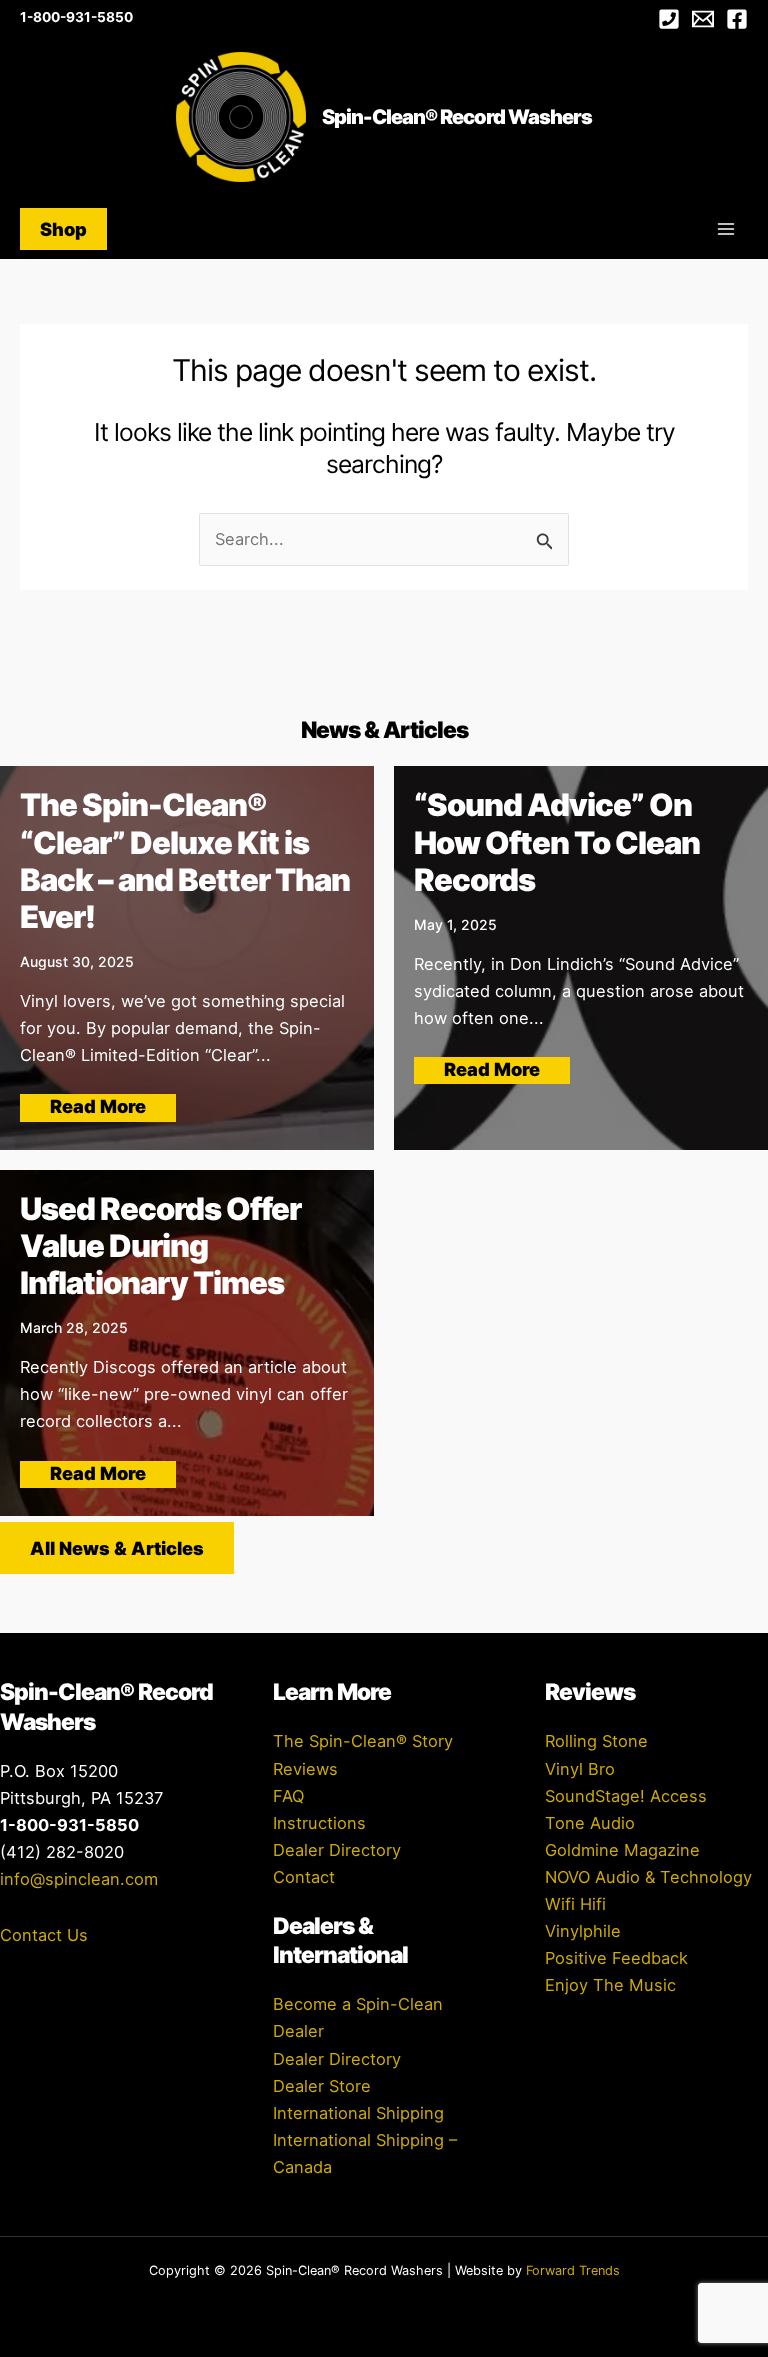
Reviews (305, 1769)
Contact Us (44, 1935)
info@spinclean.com (79, 1879)
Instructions (319, 1823)
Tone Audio (590, 1823)
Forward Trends (573, 2270)
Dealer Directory (337, 1850)
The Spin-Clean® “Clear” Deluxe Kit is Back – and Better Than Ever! (185, 860)
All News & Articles (117, 1548)
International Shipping (358, 2113)
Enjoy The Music (610, 1985)
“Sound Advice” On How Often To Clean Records (557, 841)
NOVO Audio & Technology (648, 1877)
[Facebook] (737, 19)
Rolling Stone (596, 1741)
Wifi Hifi (575, 1904)
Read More (98, 1106)
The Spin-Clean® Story (363, 1741)
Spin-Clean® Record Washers (457, 117)
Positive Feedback (616, 1958)
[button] (63, 229)
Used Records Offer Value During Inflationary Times (160, 1245)
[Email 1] (703, 19)
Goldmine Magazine (622, 1850)
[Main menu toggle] (725, 229)
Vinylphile (583, 1931)
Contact (304, 1877)
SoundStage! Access (626, 1796)
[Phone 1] (669, 19)
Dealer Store (322, 2086)
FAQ (288, 1796)
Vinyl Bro (580, 1769)
